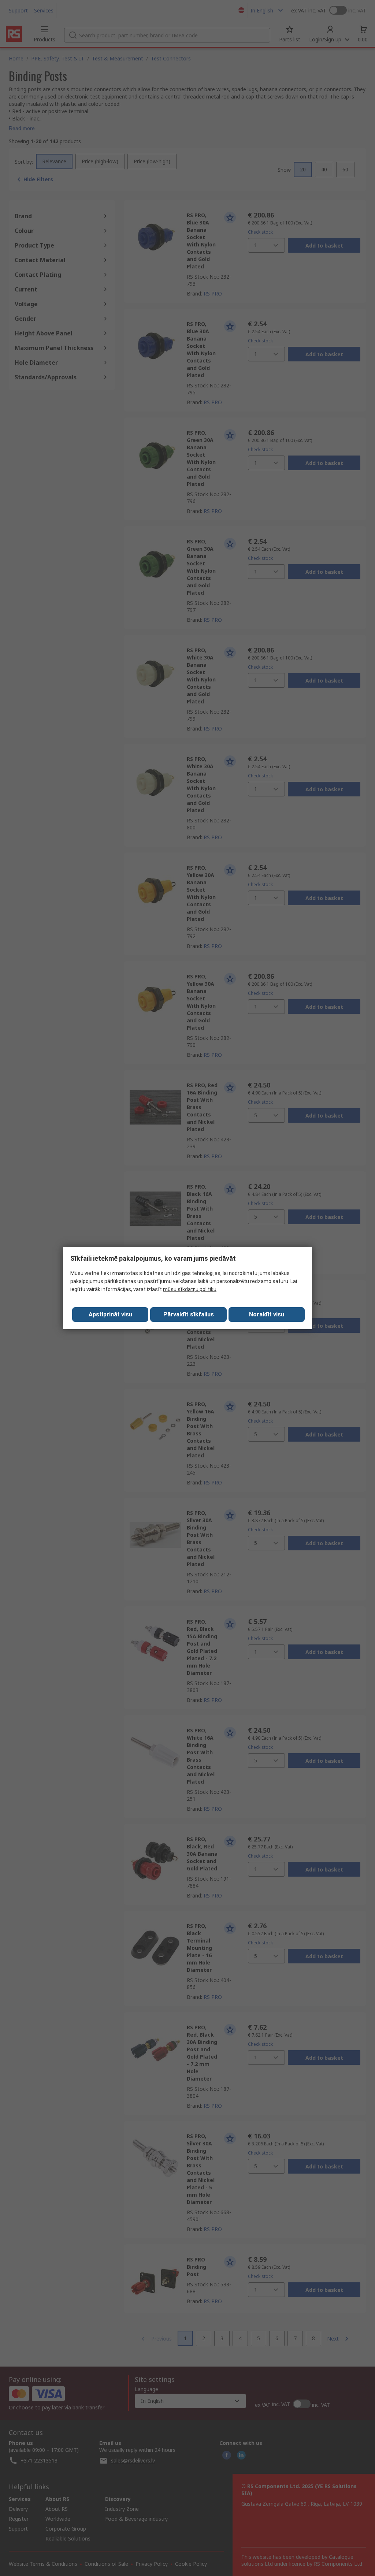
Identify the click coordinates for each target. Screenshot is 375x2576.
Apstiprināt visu (110, 1314)
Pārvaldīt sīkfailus (189, 1314)
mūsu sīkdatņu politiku (190, 1289)
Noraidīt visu (267, 1314)
